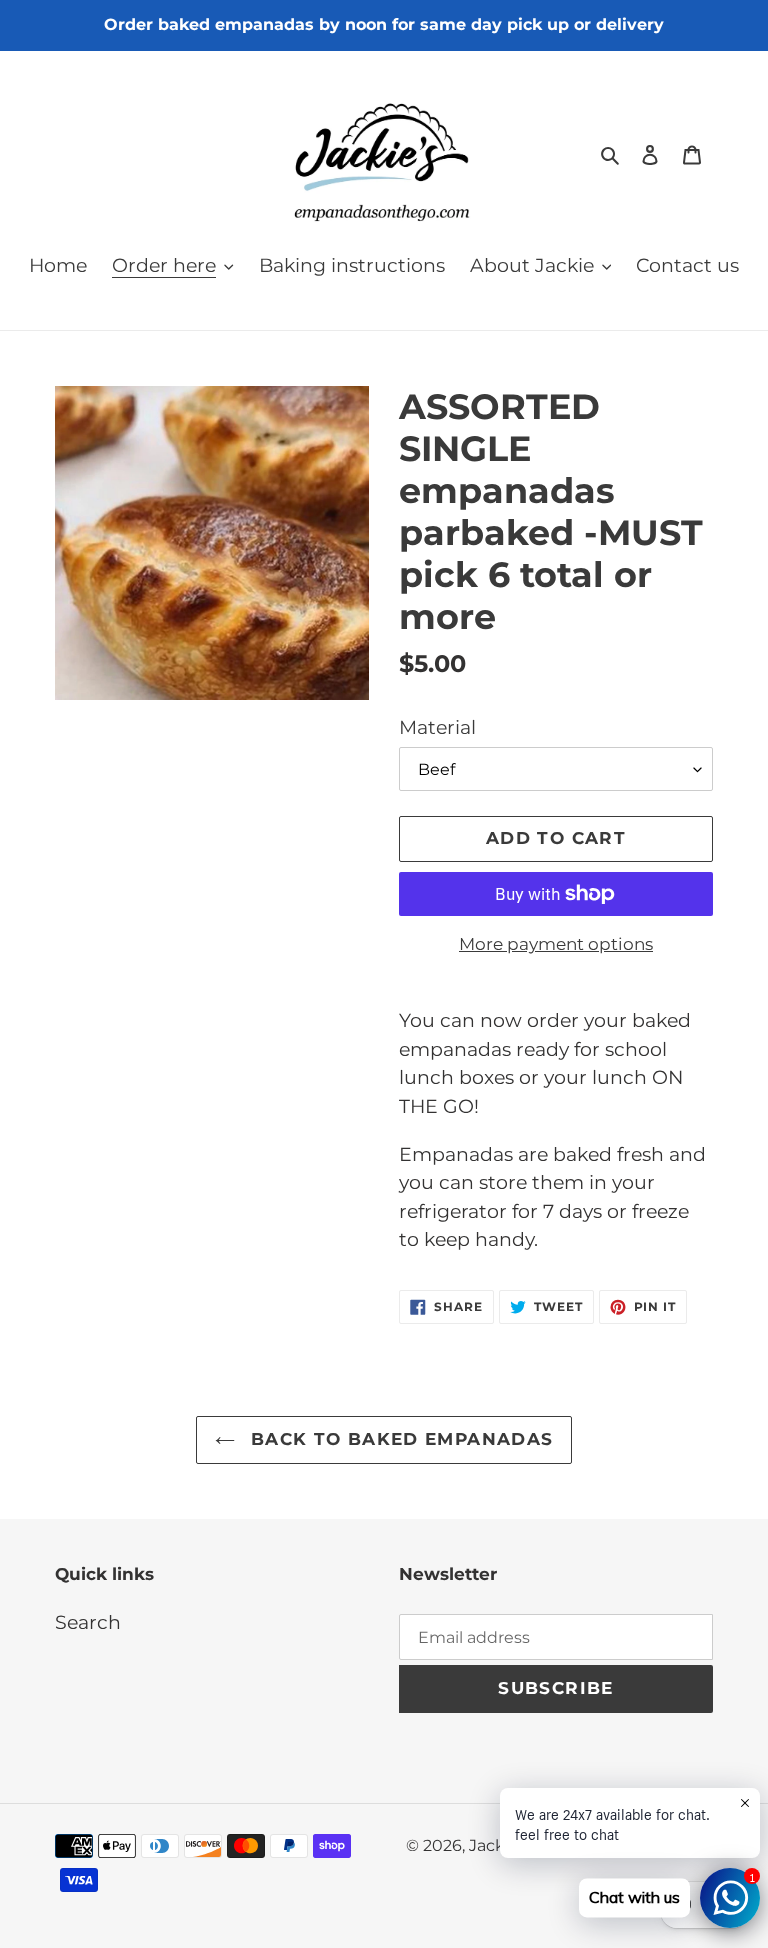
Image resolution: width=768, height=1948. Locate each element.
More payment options (556, 944)
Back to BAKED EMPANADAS (399, 1439)
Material (437, 727)
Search (88, 1622)
